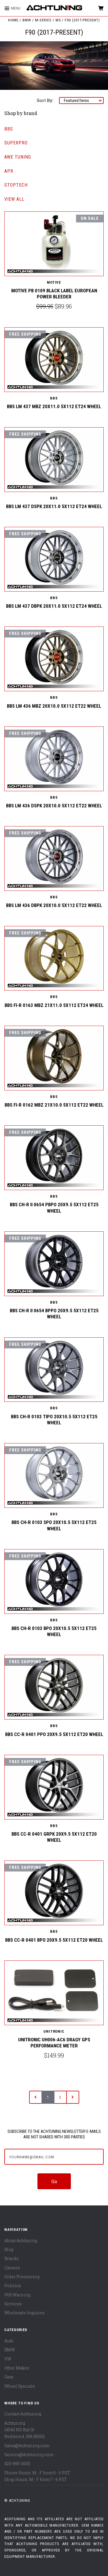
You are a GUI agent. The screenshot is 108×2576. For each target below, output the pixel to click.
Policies (13, 2286)
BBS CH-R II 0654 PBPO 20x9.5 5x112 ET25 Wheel (54, 1208)
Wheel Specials (20, 2386)
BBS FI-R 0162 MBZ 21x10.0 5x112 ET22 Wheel (54, 1105)
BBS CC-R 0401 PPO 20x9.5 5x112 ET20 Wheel (54, 1734)
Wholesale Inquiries (24, 2313)
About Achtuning (21, 2240)
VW (8, 2359)
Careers (12, 2268)
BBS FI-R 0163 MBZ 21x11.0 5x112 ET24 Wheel (54, 1005)
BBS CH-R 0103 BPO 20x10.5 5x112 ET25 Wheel (54, 1631)
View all (14, 199)
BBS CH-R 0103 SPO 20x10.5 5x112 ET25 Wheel (54, 1525)
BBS (9, 129)
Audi (9, 2341)
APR (9, 171)
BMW (10, 2350)
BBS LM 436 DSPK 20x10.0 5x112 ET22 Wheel (54, 806)
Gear (9, 2377)
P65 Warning (17, 2295)
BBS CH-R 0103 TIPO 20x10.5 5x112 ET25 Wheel (54, 1420)
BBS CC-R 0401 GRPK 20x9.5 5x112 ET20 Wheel (54, 1837)
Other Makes (17, 2368)
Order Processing (22, 2277)
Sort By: (45, 100)
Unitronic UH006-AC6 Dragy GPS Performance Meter (54, 2043)
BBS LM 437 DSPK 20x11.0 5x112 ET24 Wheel (54, 506)
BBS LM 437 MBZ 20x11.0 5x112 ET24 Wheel (54, 406)
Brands (12, 2258)
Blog (9, 2249)
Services (13, 2304)
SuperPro (16, 143)
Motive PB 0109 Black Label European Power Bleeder (54, 294)
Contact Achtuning (23, 2414)
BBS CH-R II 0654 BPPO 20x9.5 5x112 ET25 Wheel (54, 1314)
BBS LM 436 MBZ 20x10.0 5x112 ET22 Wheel (54, 706)
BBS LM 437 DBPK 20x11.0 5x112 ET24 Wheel (54, 606)
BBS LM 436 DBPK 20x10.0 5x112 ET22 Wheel (54, 905)
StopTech (16, 185)
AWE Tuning (18, 157)
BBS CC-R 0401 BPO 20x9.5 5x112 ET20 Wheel (54, 1940)
